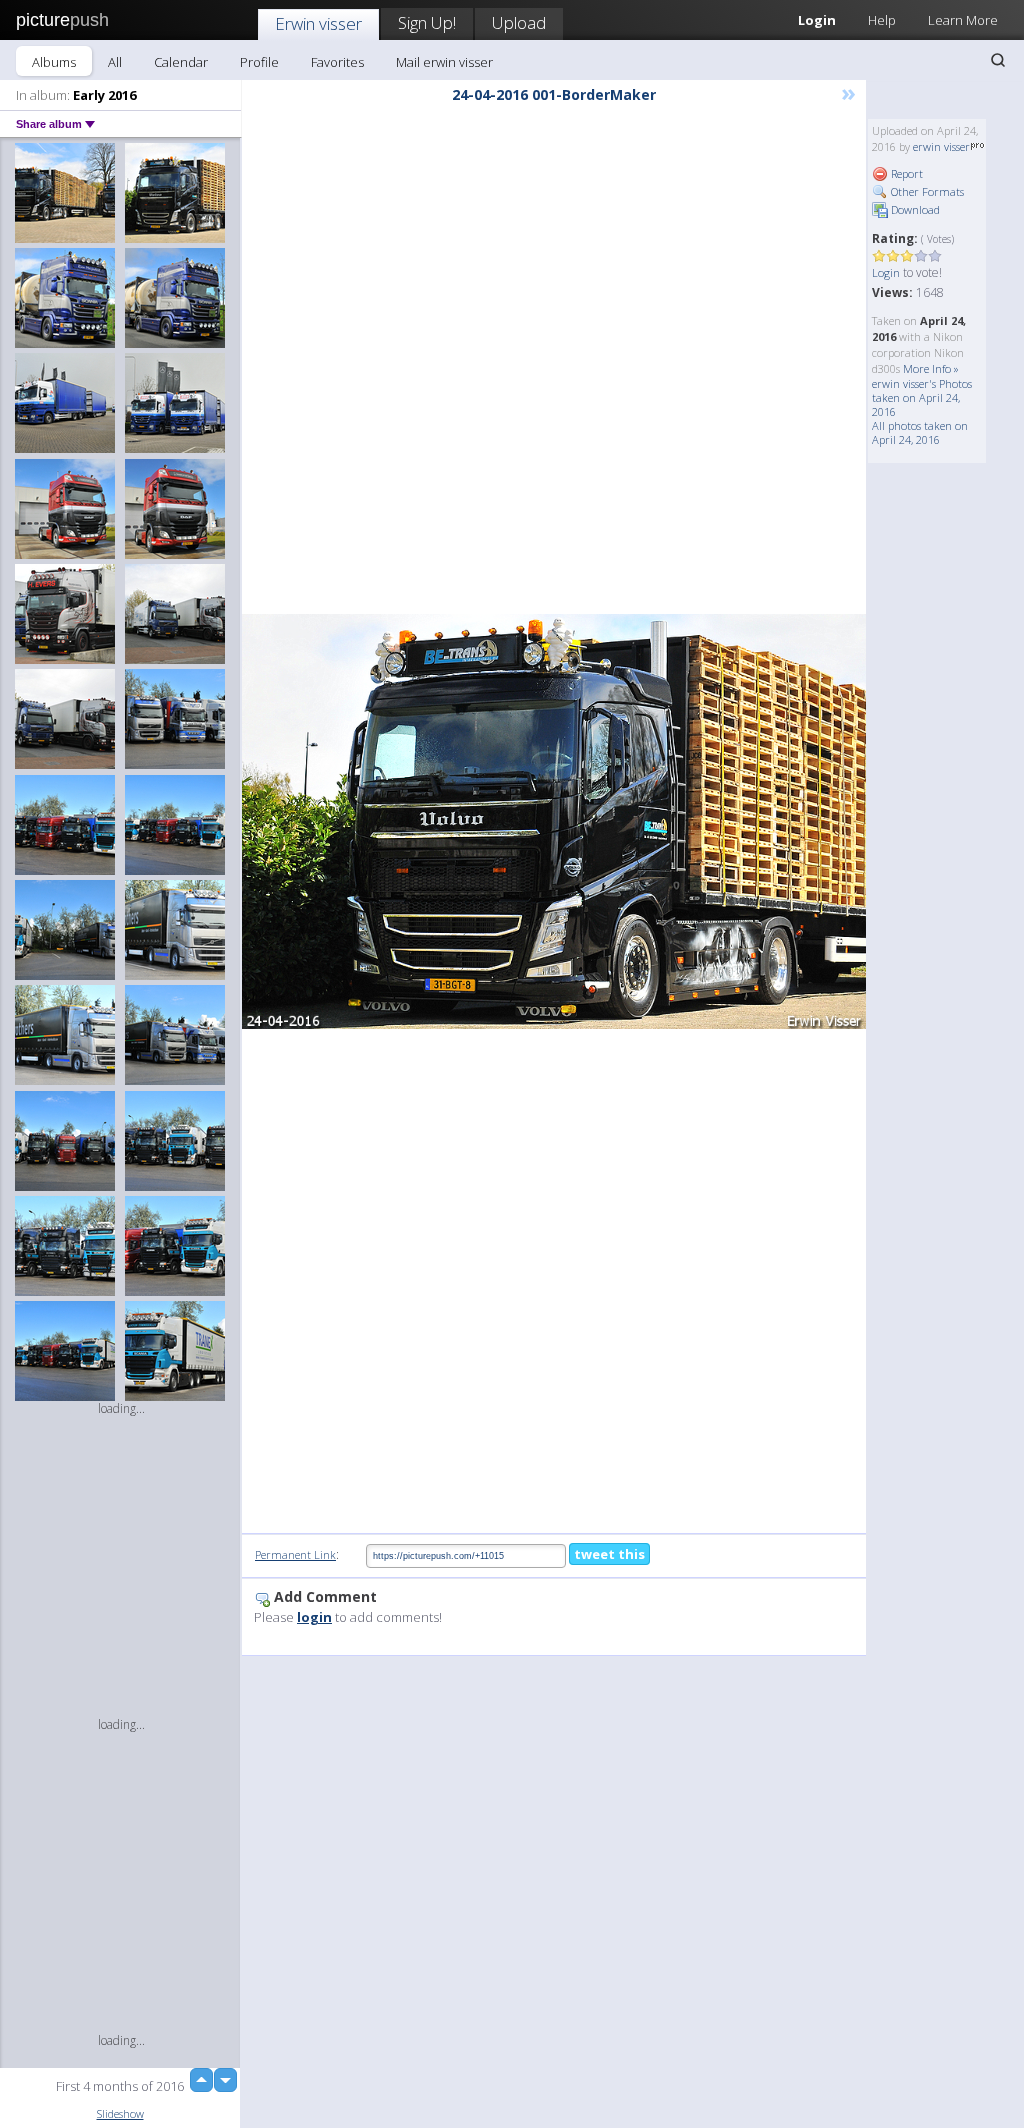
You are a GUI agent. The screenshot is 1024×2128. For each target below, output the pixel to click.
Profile (259, 62)
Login (886, 272)
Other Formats (926, 191)
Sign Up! (427, 22)
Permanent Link (295, 1554)
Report (905, 173)
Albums (54, 62)
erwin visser (941, 146)
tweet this (609, 1554)
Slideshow (120, 2113)
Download (914, 209)
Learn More (963, 20)
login (314, 1617)
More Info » (931, 368)
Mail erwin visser (444, 62)
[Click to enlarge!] (554, 821)
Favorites (337, 62)
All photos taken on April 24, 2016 (920, 432)
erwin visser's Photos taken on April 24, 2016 (922, 397)
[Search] (998, 60)
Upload (519, 22)
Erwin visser (318, 23)
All (115, 62)
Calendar (181, 62)
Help (882, 20)
